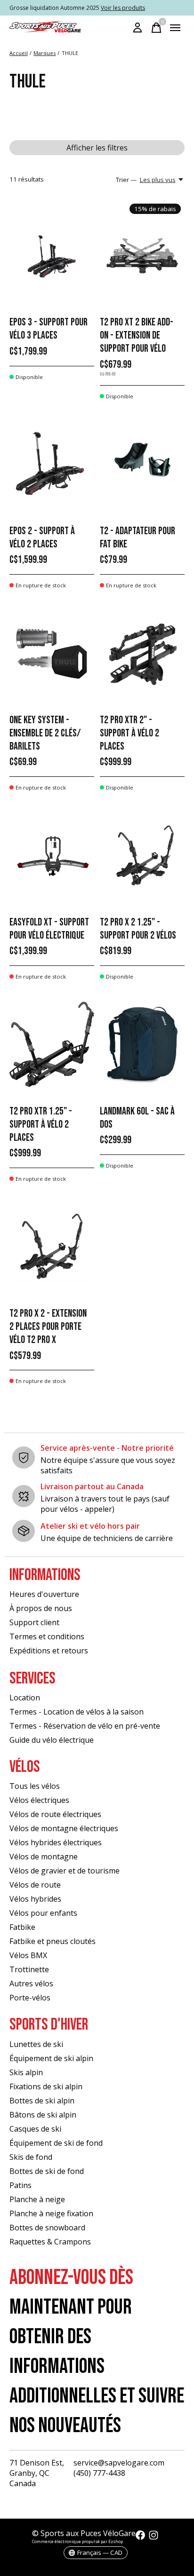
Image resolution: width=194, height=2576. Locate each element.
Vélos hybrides (35, 1899)
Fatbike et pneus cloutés (53, 1941)
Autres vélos (31, 1983)
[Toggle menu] (175, 28)
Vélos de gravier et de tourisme (65, 1871)
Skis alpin (26, 2072)
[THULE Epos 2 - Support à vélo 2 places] (52, 464)
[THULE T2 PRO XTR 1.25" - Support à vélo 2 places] (52, 1044)
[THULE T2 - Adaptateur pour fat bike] (142, 464)
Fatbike (22, 1927)
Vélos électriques (39, 1800)
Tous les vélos (35, 1786)
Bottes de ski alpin (42, 2101)
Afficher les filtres (97, 148)
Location (25, 1698)
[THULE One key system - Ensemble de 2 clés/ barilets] (52, 653)
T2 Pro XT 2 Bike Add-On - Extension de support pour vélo (137, 336)
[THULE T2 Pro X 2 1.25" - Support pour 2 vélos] (142, 855)
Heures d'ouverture (44, 1594)
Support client (34, 1622)
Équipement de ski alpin (51, 2058)
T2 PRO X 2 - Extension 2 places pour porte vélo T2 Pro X (48, 1327)
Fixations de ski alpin (46, 2086)
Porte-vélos (30, 1998)
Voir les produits (123, 8)
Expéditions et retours (49, 1651)
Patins (20, 2185)
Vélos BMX (28, 1955)
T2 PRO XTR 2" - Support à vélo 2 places (129, 733)
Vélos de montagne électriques (64, 1828)
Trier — (126, 180)
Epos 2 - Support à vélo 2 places (42, 538)
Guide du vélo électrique (52, 1740)
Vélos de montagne (44, 1857)
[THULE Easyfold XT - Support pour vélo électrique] (52, 855)
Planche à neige (37, 2199)
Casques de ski (35, 2129)
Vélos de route (35, 1885)
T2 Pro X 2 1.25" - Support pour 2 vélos (138, 929)
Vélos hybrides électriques (56, 1842)
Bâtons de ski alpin (43, 2115)
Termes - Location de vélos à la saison (77, 1712)
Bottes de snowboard (47, 2228)
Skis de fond (31, 2157)
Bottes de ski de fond (47, 2171)
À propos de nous (41, 1608)
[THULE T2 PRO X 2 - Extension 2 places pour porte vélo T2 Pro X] (52, 1246)
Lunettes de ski (36, 2044)
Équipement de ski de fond (56, 2143)
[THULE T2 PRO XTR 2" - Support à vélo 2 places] (142, 653)
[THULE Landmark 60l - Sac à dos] (142, 1044)
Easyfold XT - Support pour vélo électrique (49, 929)
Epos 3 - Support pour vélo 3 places (48, 329)
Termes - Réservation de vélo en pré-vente (85, 1726)
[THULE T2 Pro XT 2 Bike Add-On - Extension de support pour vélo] (142, 256)
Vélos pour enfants (43, 1913)
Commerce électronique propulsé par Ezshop (77, 2541)
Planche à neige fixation (51, 2213)
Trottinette (29, 1969)
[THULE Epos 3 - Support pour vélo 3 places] (52, 256)
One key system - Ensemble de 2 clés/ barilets (45, 733)
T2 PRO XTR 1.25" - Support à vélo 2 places (41, 1125)
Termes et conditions (47, 1636)
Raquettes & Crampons (50, 2242)
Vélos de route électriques (55, 1814)
